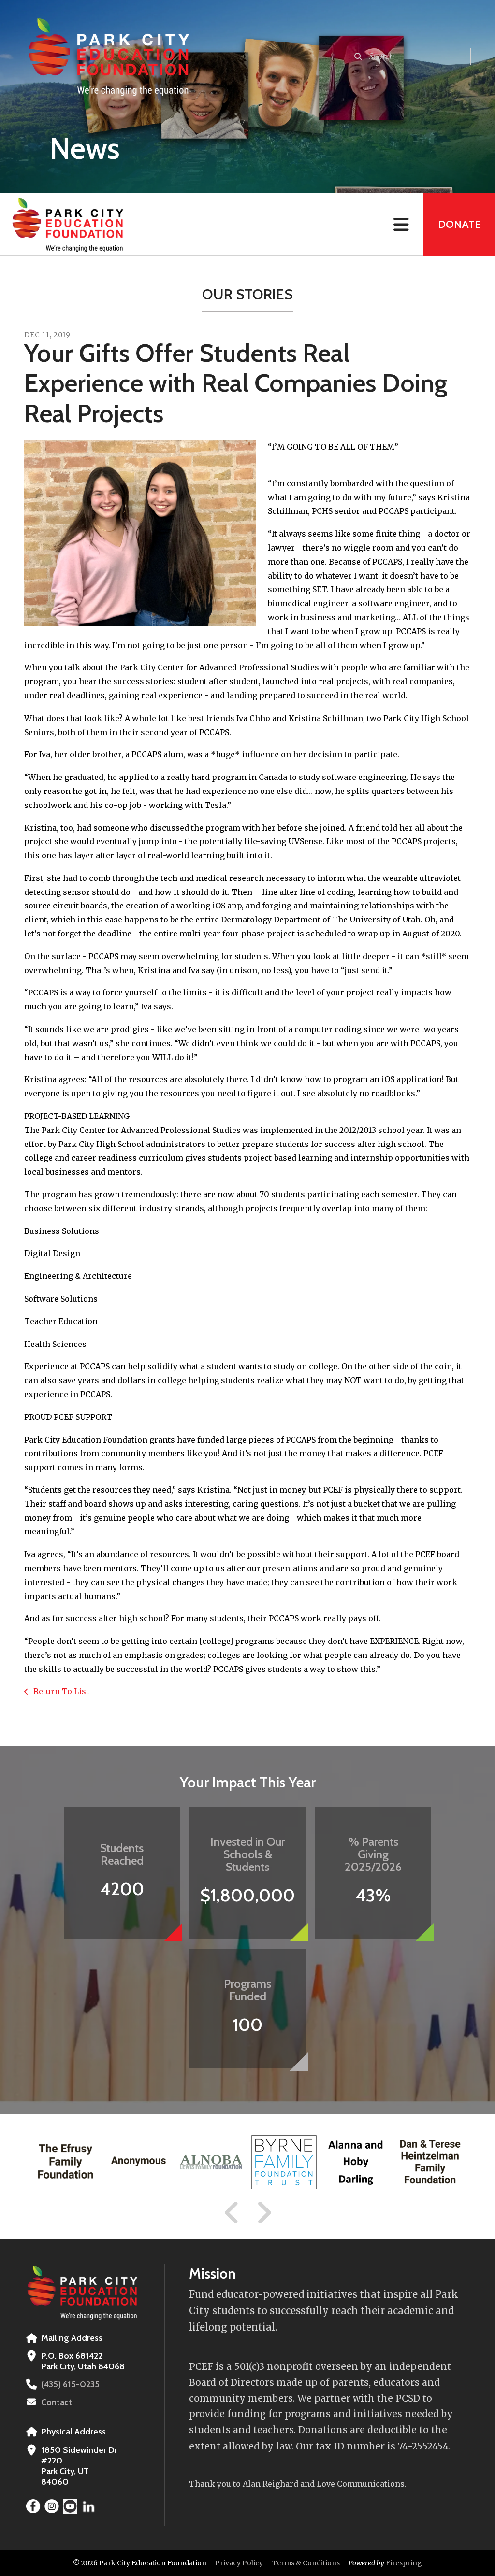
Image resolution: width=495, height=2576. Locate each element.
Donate (459, 224)
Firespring (404, 2563)
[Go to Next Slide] (264, 2213)
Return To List (60, 1691)
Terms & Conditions (306, 2563)
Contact (57, 2402)
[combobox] (410, 57)
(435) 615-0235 (70, 2384)
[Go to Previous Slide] (232, 2213)
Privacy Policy (239, 2563)
